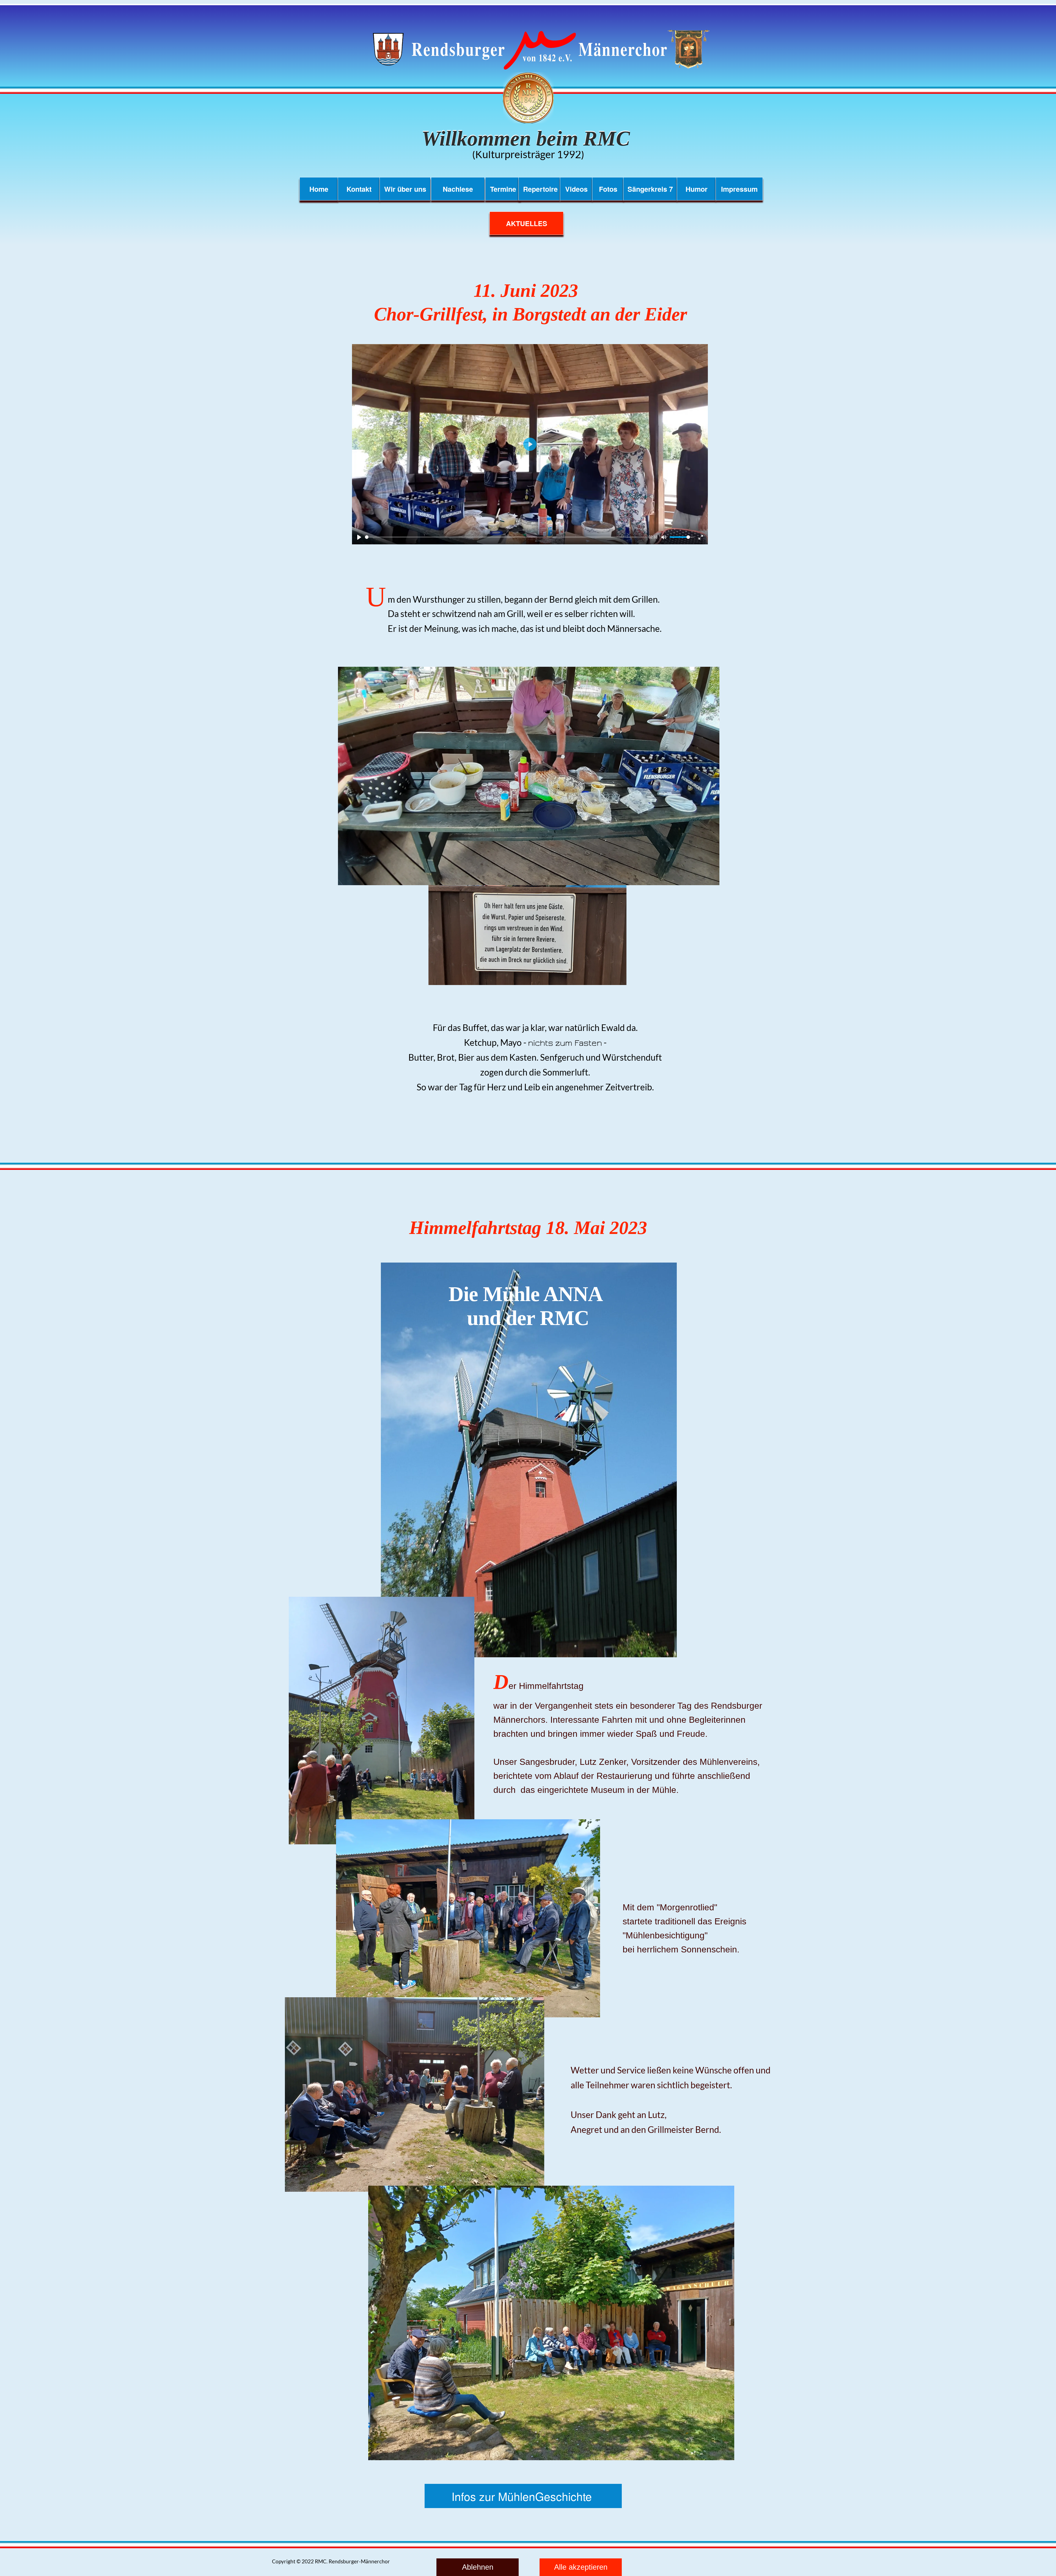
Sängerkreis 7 (650, 189)
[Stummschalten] (664, 537)
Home (319, 189)
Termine (503, 189)
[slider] (506, 537)
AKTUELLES (527, 223)
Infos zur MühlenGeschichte (523, 2496)
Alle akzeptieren (581, 2567)
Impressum (739, 189)
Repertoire (539, 189)
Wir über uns (405, 189)
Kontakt (359, 189)
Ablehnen (478, 2567)
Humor (697, 189)
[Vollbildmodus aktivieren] (701, 537)
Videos (576, 189)
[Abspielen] (359, 537)
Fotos (608, 189)
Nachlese (458, 189)
